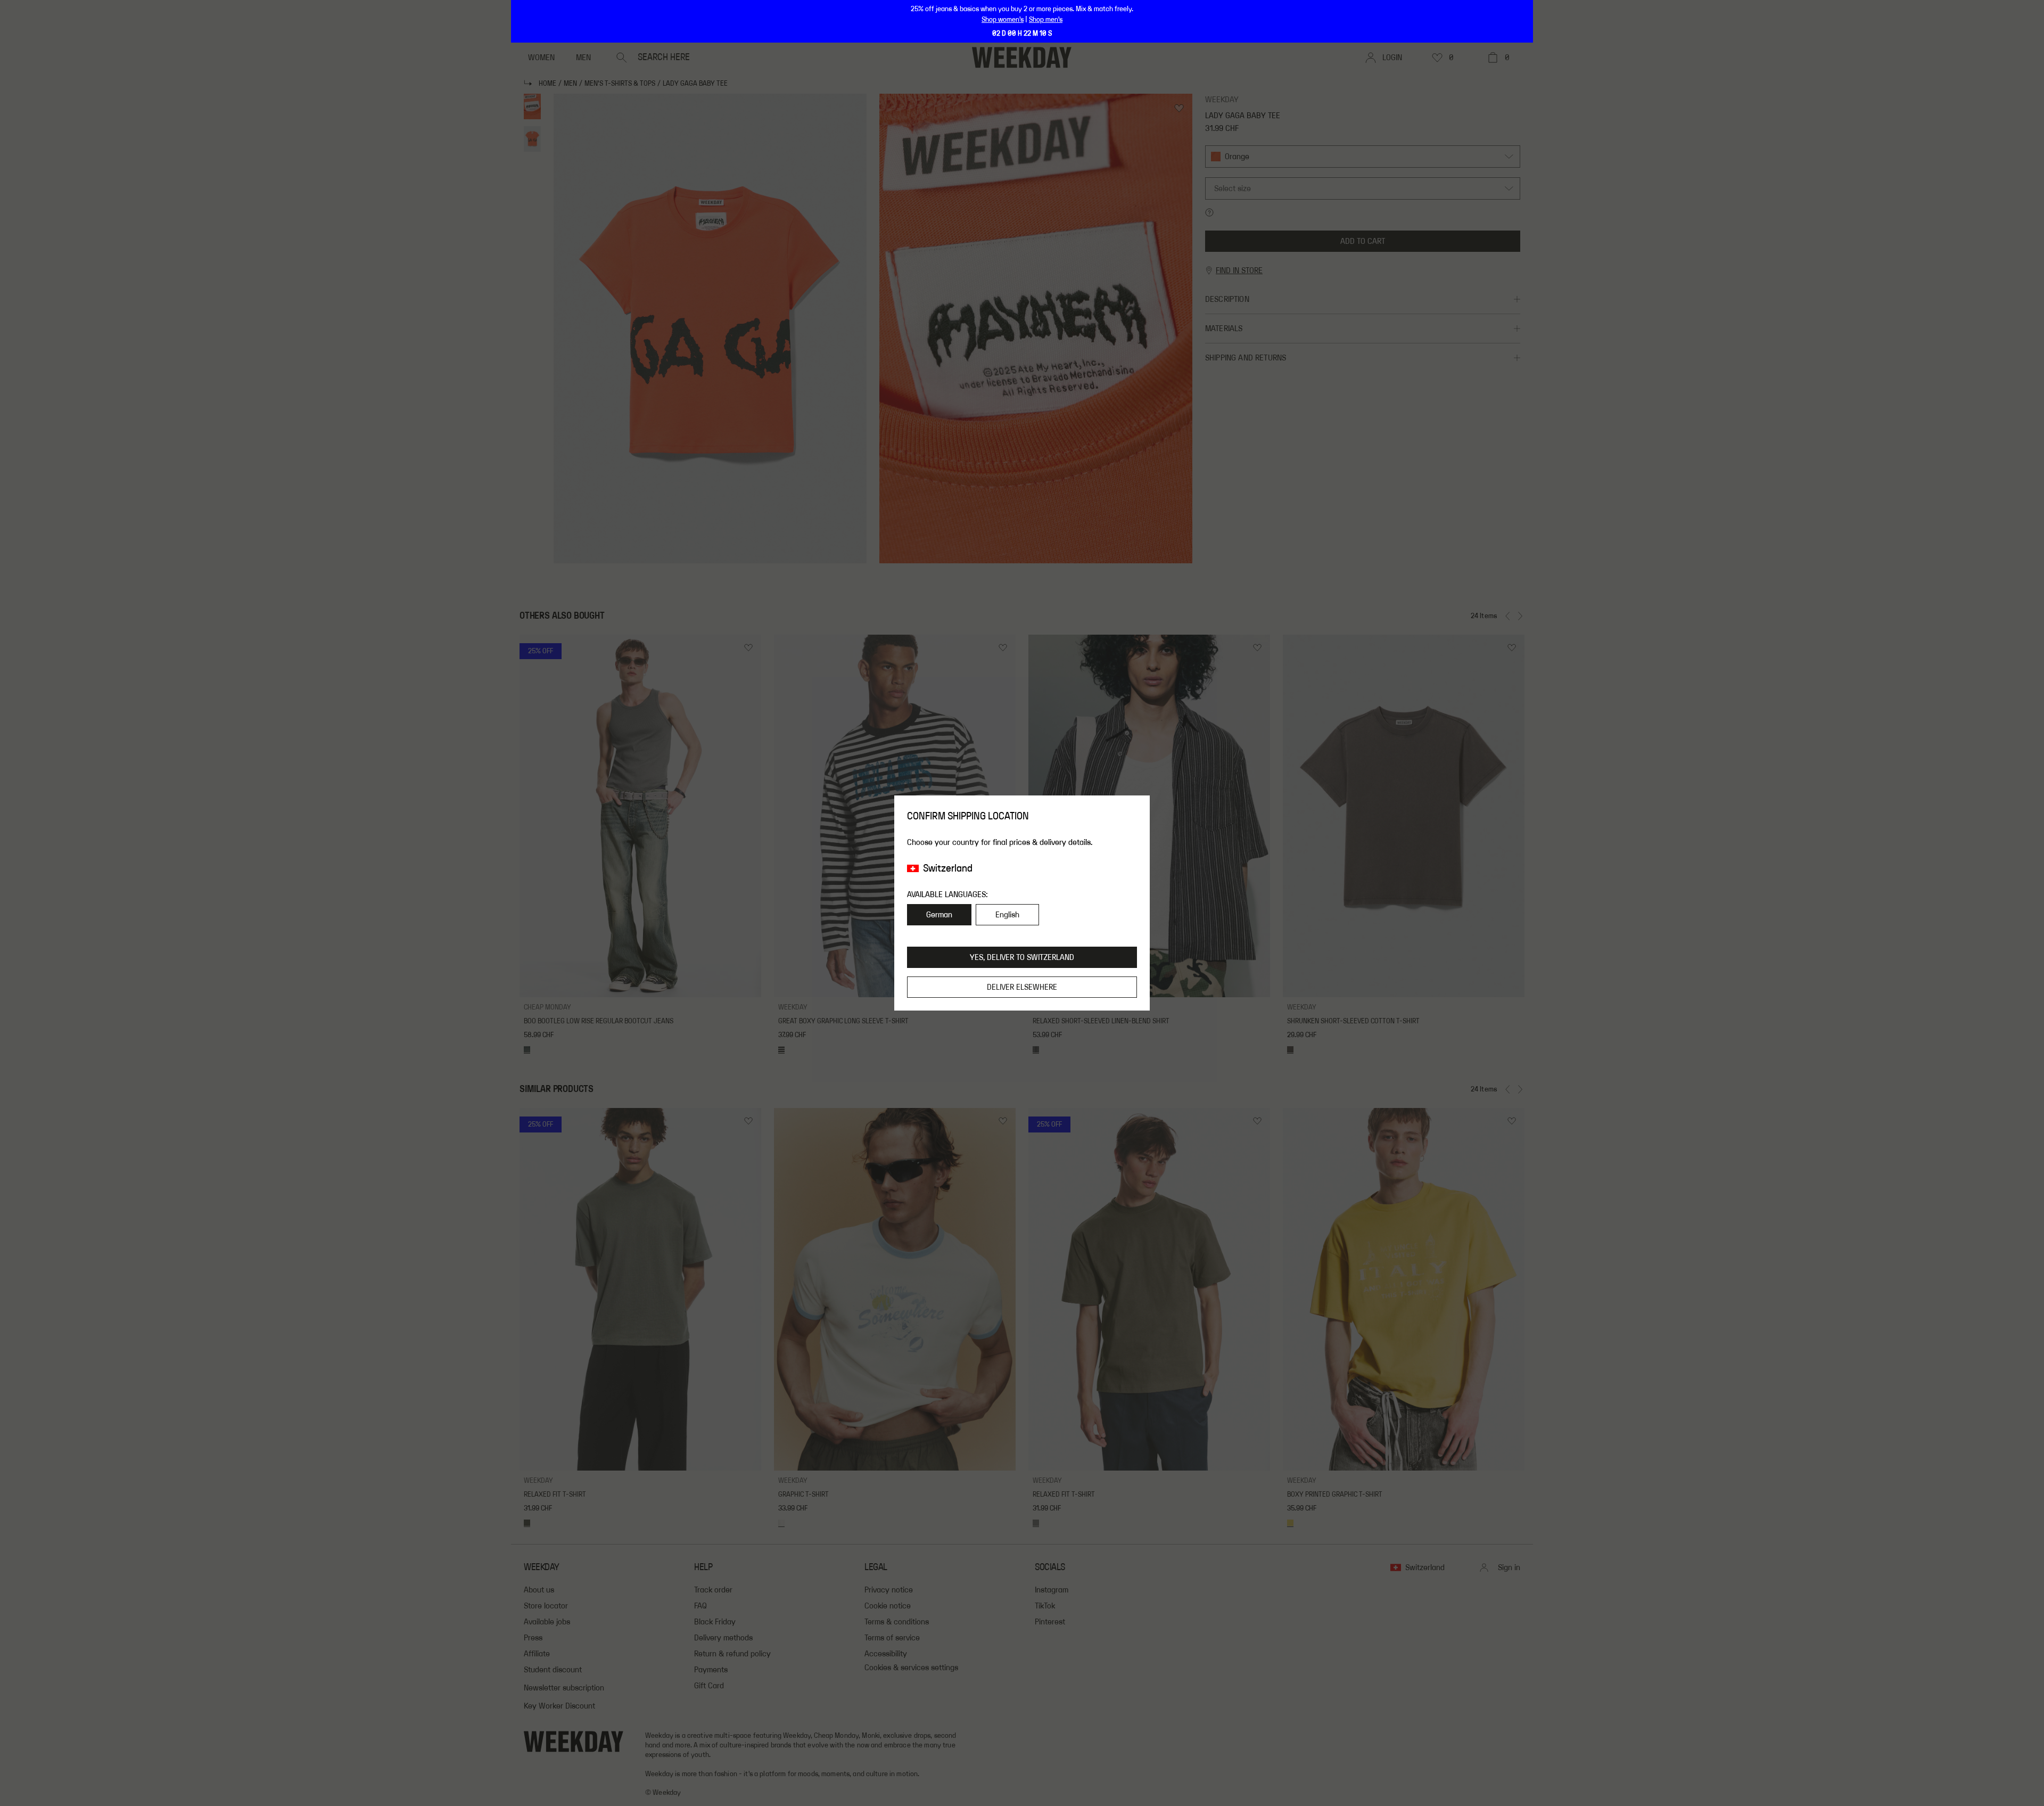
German (939, 915)
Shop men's (1046, 20)
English (1007, 915)
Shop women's (1003, 20)
